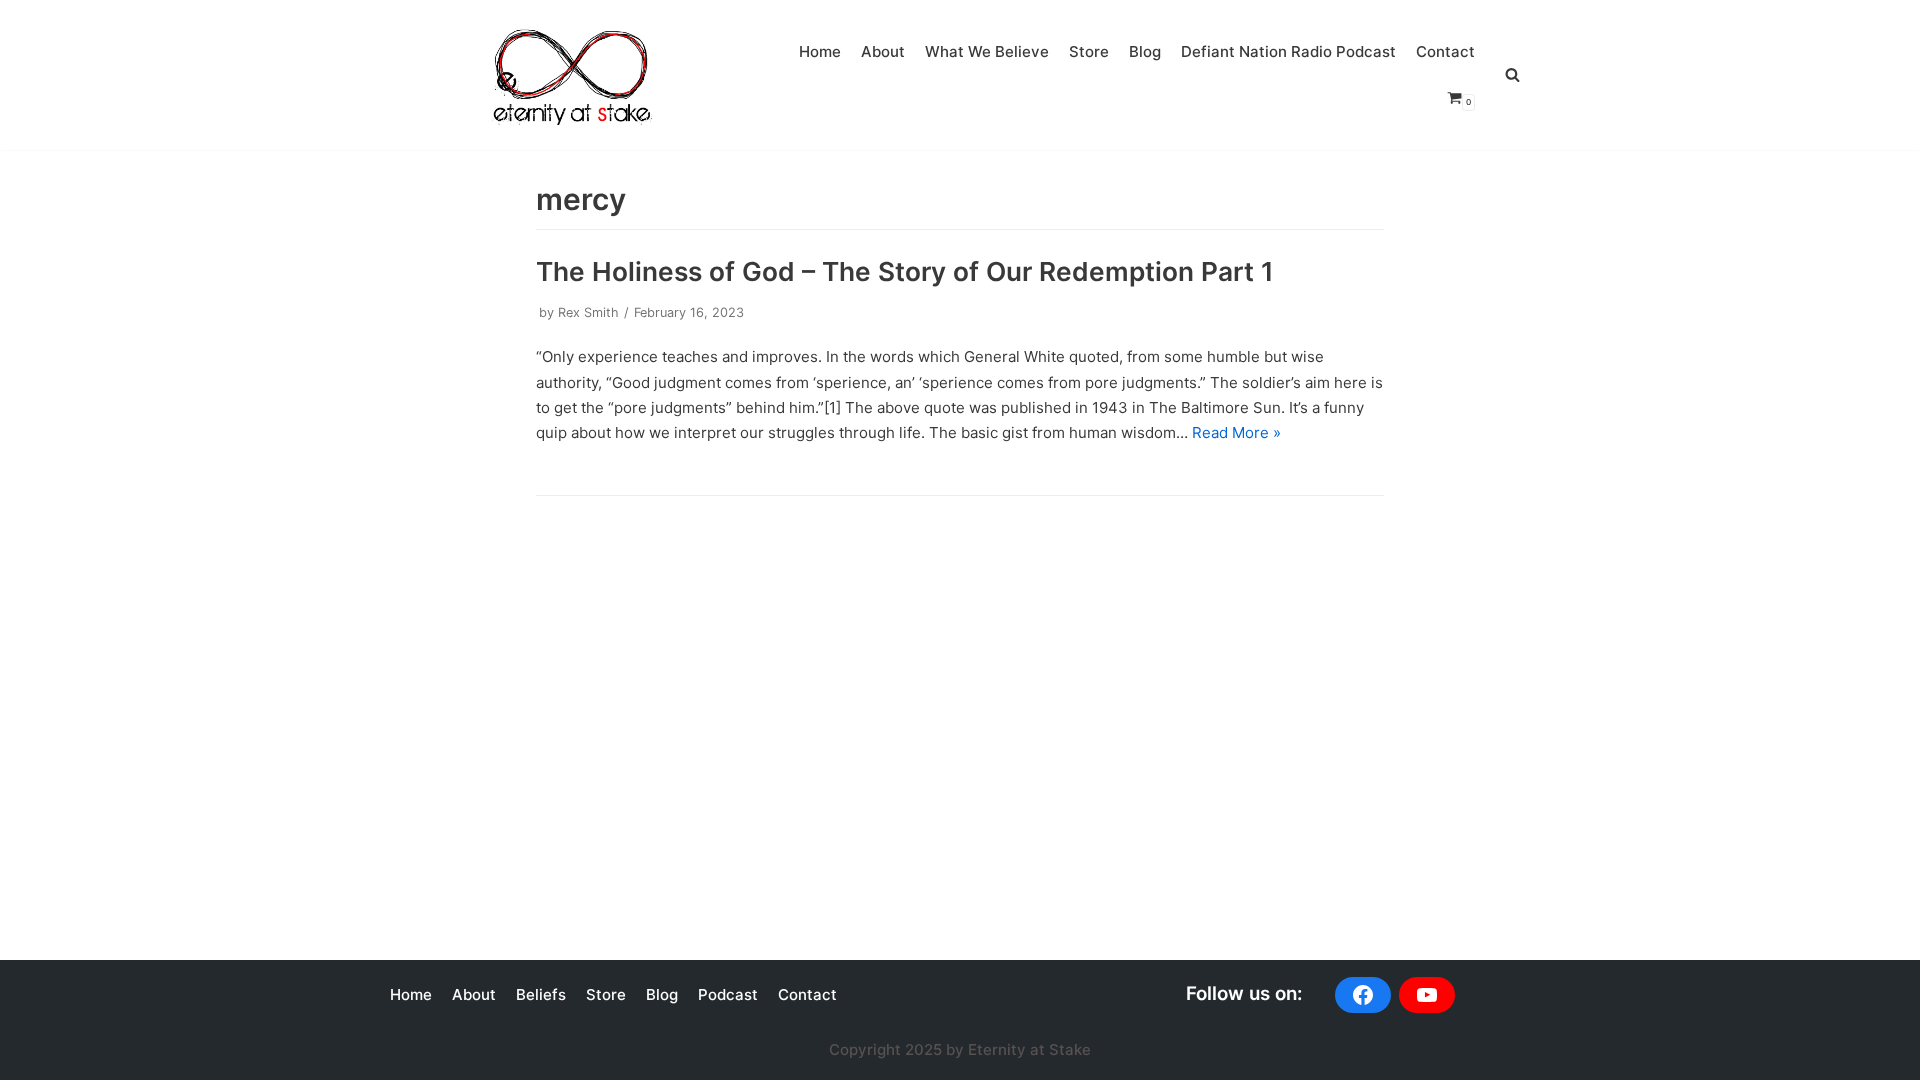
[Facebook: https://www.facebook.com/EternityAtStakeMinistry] (1363, 995)
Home (820, 51)
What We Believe (987, 51)
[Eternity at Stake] (570, 70)
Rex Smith (588, 312)
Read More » (1236, 432)
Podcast (728, 994)
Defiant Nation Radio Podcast (1288, 51)
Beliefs (541, 994)
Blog (1145, 51)
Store (1089, 51)
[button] (1512, 74)
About (883, 51)
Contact (1445, 51)
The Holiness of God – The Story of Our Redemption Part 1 (905, 271)
